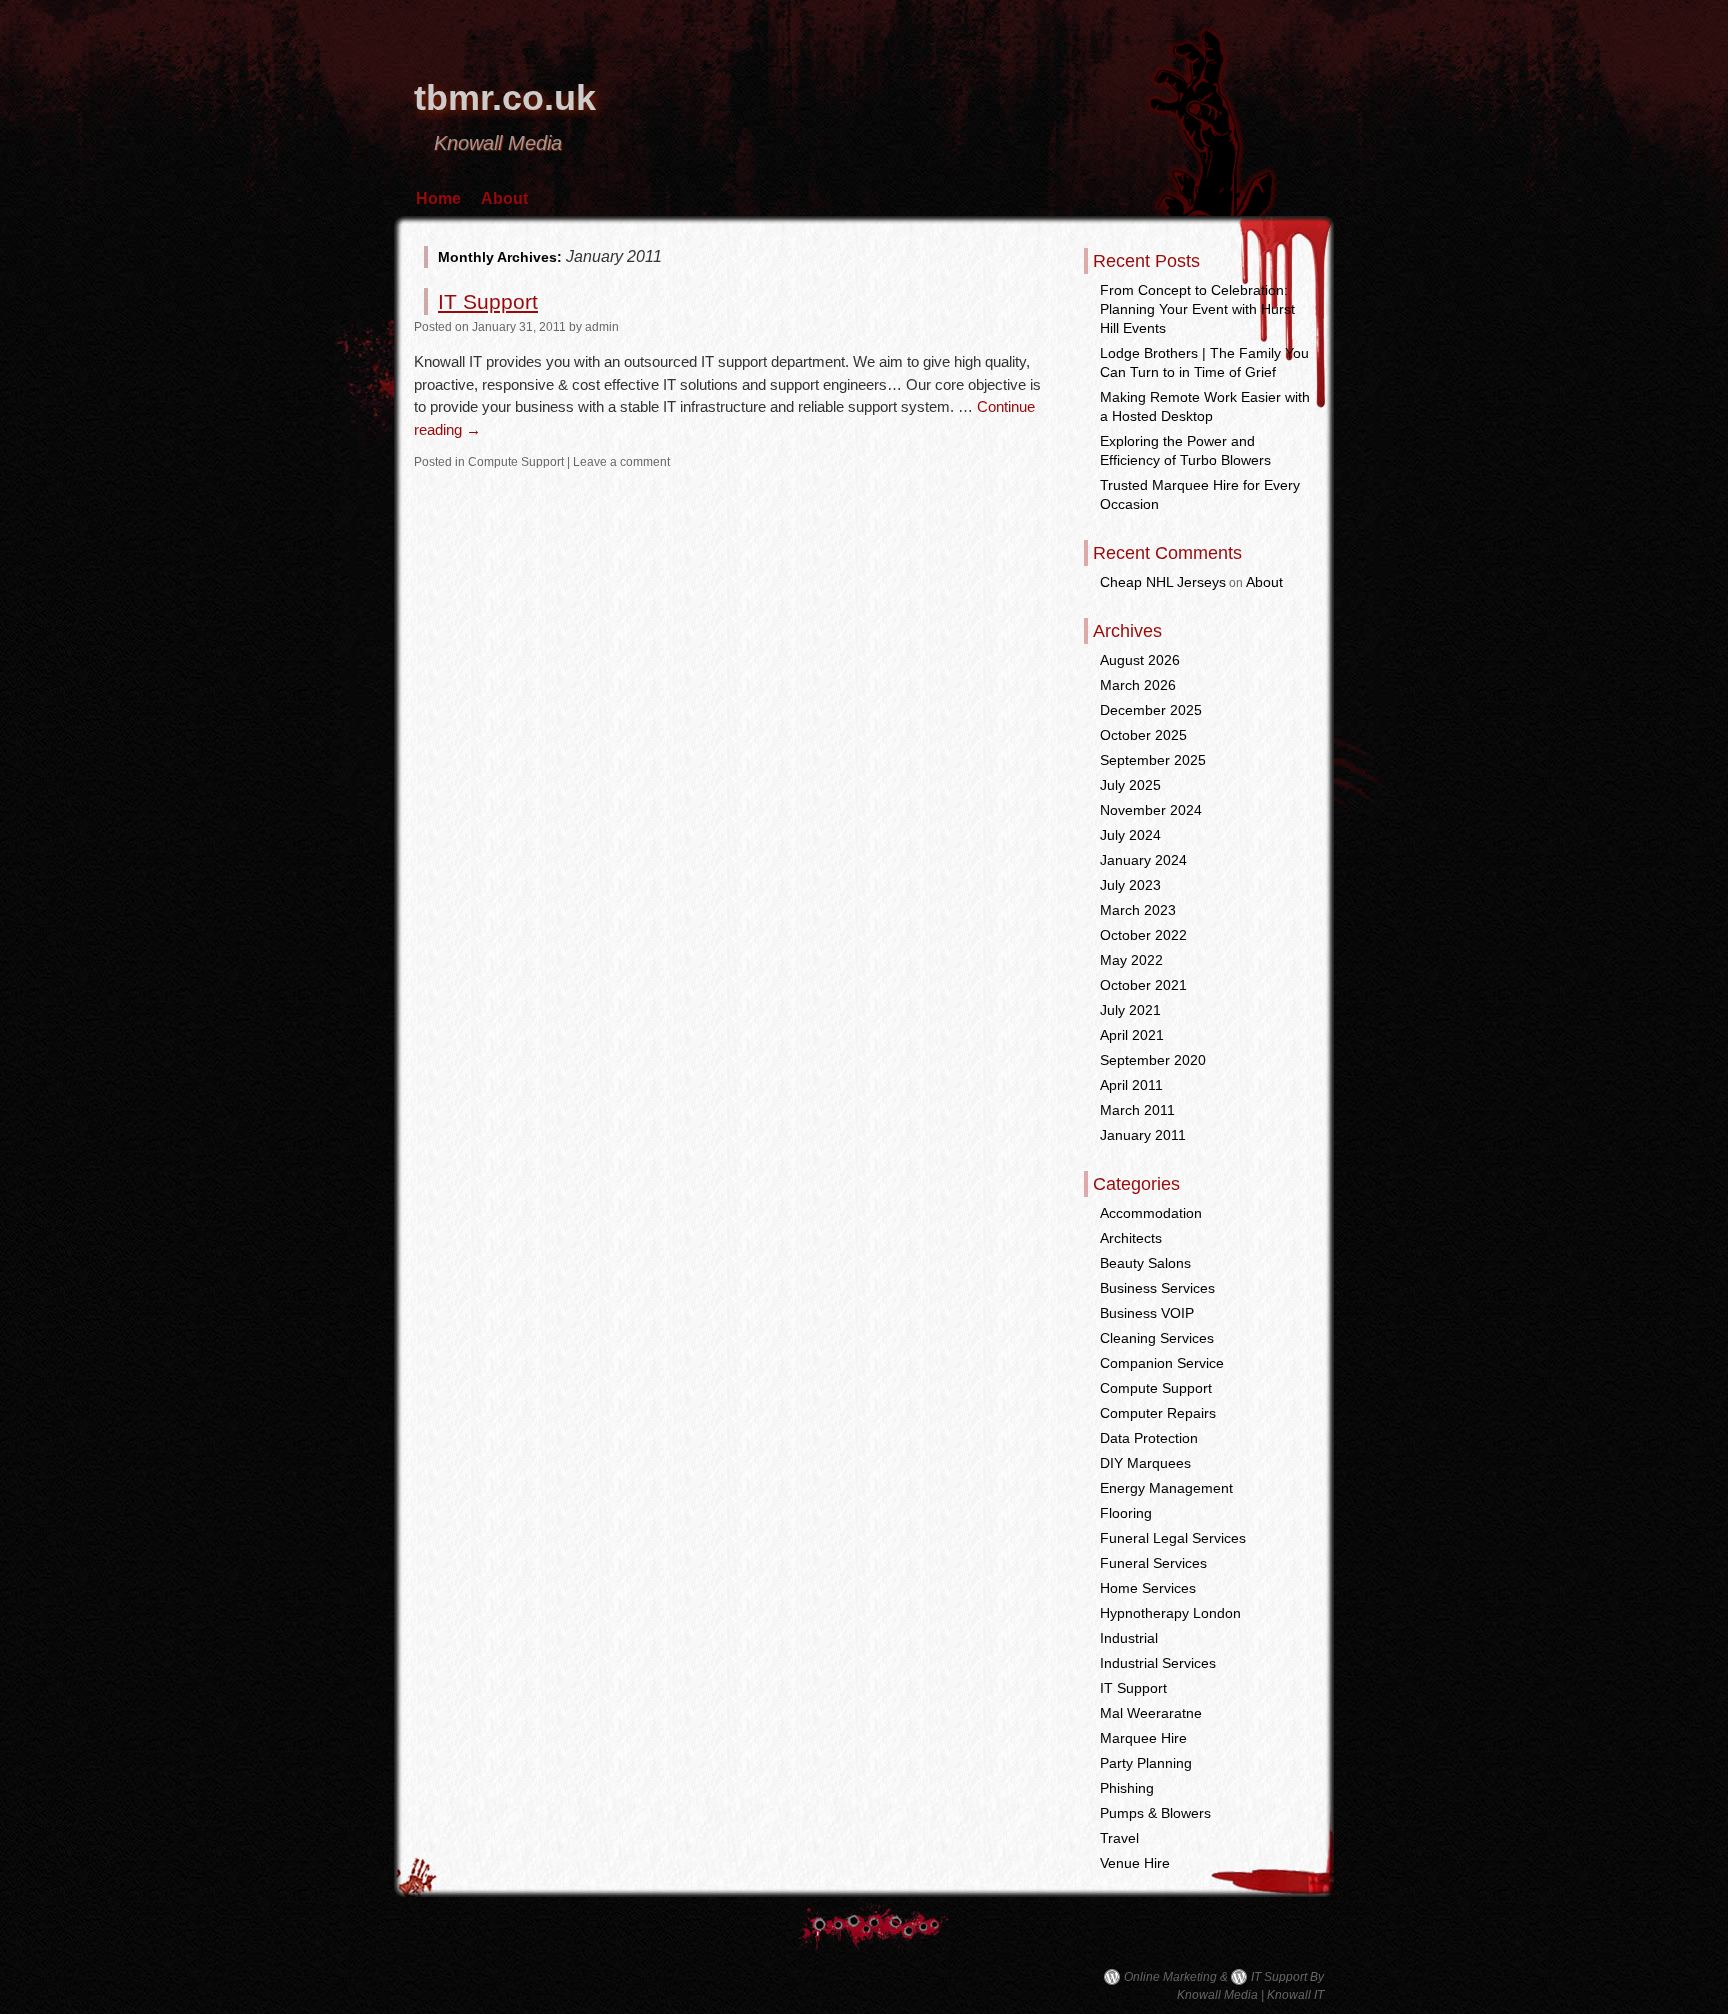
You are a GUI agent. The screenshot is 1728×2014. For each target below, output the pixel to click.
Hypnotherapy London (1170, 1613)
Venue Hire (1135, 1863)
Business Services (1157, 1288)
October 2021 (1143, 985)
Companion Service (1162, 1363)
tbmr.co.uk (505, 97)
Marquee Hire (1143, 1738)
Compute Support (516, 462)
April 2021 (1132, 1035)
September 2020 (1153, 1060)
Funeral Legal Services (1173, 1538)
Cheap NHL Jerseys (1163, 582)
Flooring (1126, 1513)
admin (602, 327)
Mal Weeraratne (1151, 1713)
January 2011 (1143, 1135)
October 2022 (1143, 935)
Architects (1131, 1238)
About (504, 198)
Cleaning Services (1157, 1338)
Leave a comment (621, 462)
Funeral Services (1153, 1563)
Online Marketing (1170, 1977)
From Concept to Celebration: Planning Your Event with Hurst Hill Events (1197, 309)
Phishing (1127, 1788)
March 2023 (1138, 910)
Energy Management (1166, 1488)
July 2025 (1130, 785)
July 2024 (1130, 835)
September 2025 (1153, 760)
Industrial (1129, 1638)
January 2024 (1143, 860)
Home (438, 198)
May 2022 (1131, 960)
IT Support (488, 301)
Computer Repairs (1158, 1413)
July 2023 (1130, 885)
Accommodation (1151, 1213)
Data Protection (1149, 1438)
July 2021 (1130, 1010)
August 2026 (1140, 660)
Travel (1119, 1838)
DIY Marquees (1145, 1463)
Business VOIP (1147, 1313)
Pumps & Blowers (1155, 1813)
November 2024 (1151, 810)
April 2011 (1131, 1085)
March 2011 (1137, 1110)
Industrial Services (1158, 1663)
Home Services (1148, 1588)
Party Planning (1146, 1763)
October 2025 (1143, 735)
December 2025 (1151, 710)
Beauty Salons (1145, 1263)
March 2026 (1138, 685)
